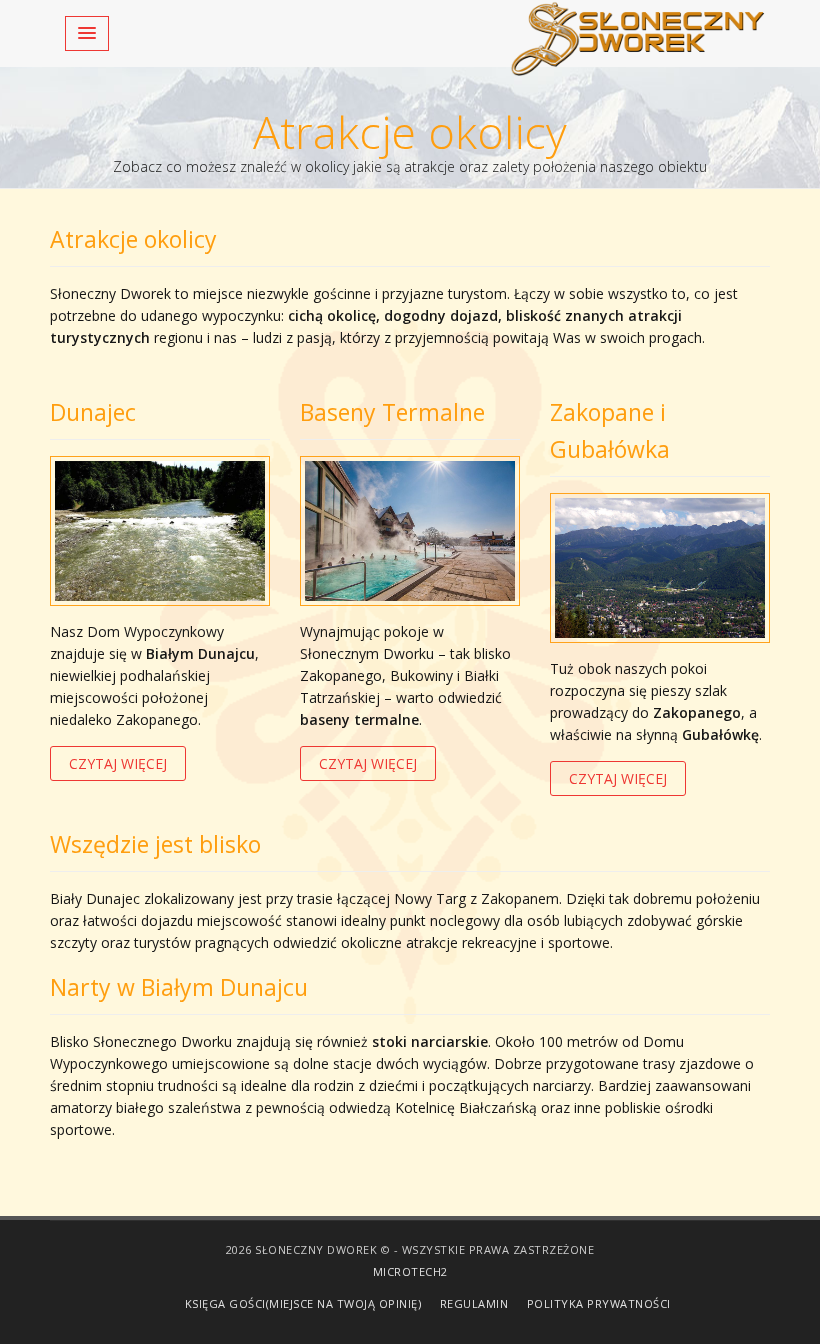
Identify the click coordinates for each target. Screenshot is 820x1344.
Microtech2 (410, 1271)
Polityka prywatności (599, 1303)
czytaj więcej (118, 763)
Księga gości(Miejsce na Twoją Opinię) (303, 1303)
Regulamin (474, 1303)
